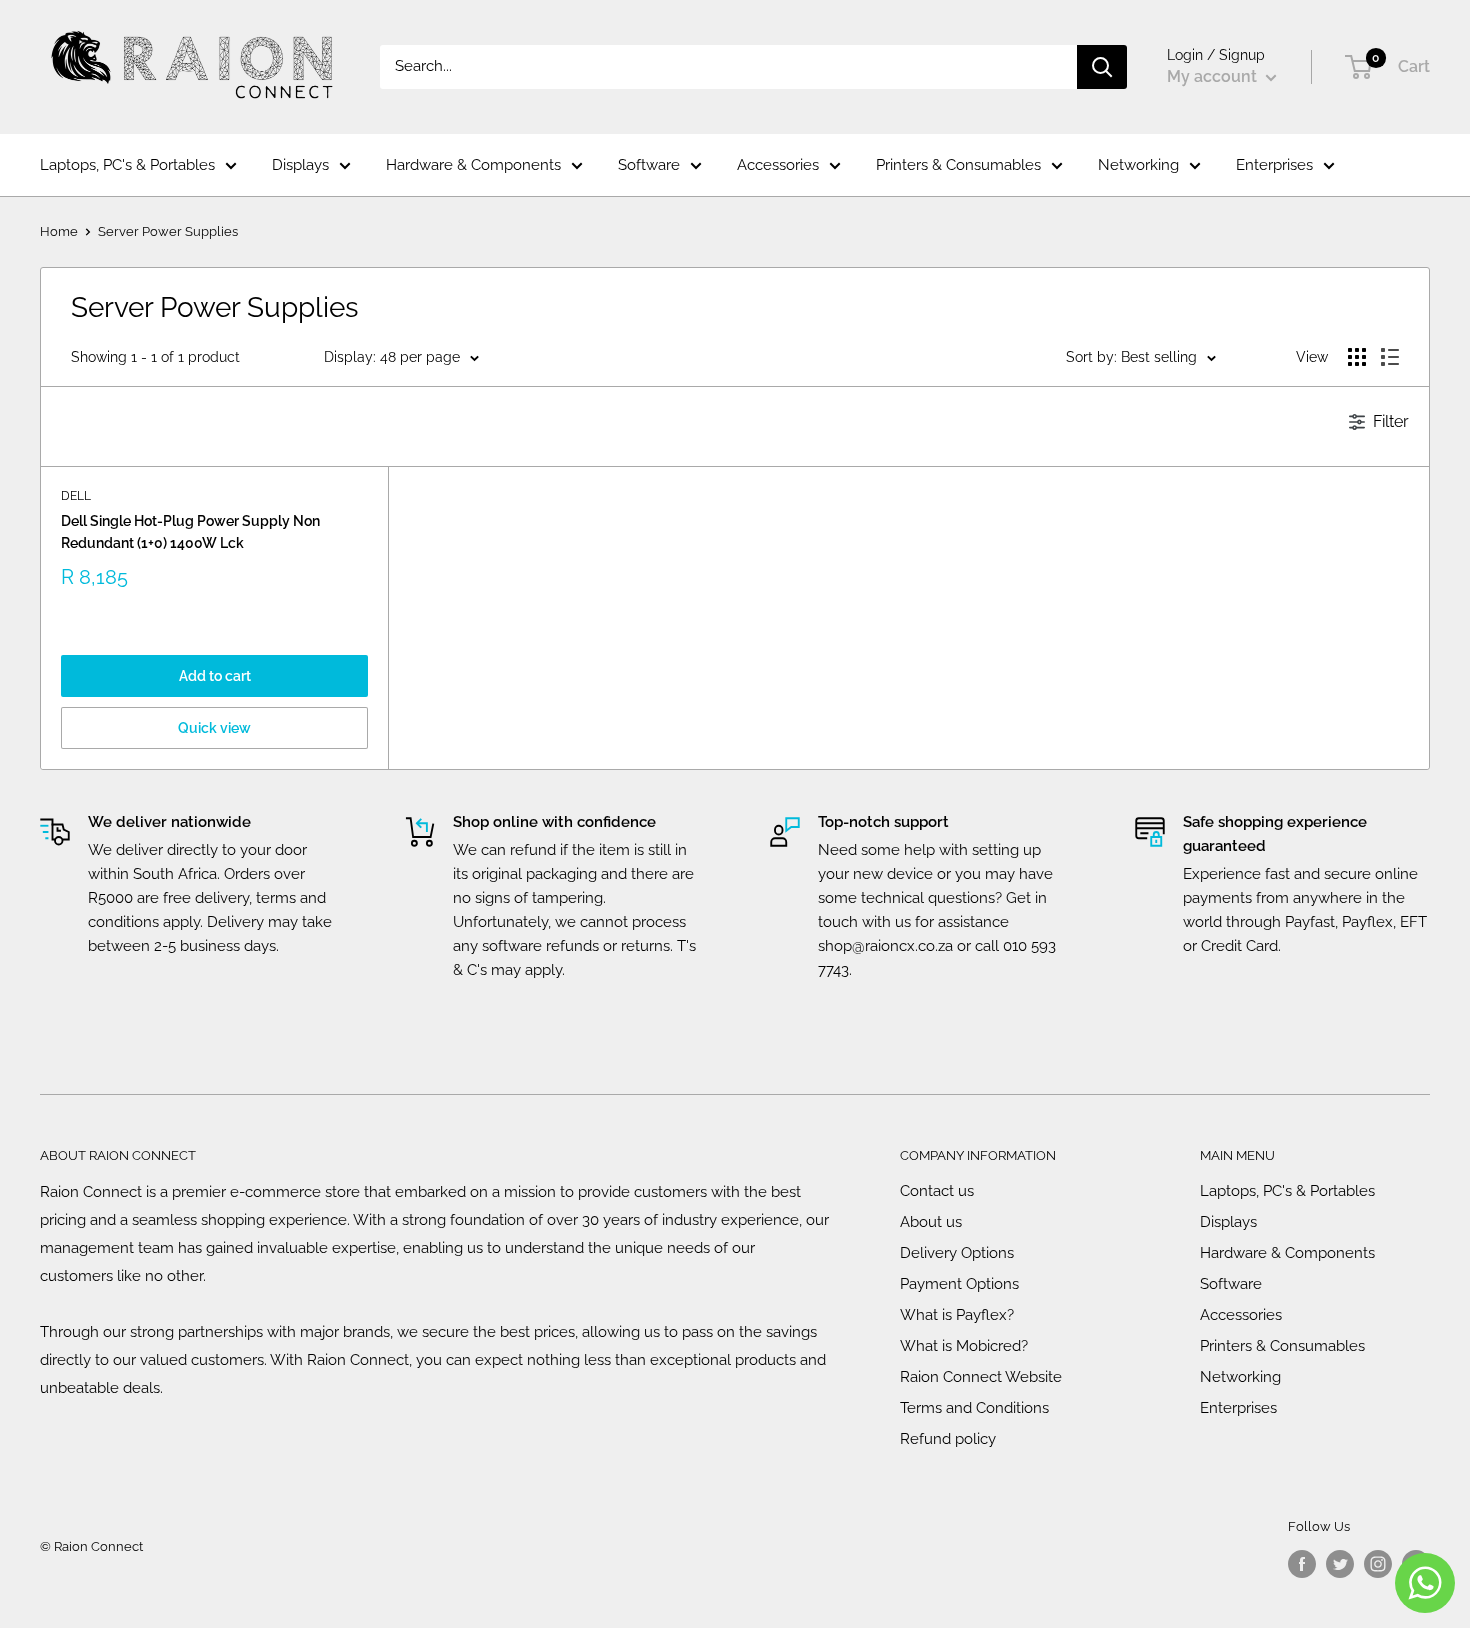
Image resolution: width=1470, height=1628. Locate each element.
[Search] (1102, 67)
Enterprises (1274, 165)
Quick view (214, 728)
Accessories (778, 165)
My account (1214, 76)
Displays (300, 165)
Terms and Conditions (974, 1408)
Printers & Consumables (958, 165)
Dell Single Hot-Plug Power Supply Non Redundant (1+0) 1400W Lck (190, 532)
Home (59, 231)
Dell (76, 496)
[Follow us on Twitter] (1340, 1564)
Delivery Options (957, 1253)
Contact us (937, 1191)
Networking (1138, 165)
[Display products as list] (1390, 357)
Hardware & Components (473, 165)
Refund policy (948, 1439)
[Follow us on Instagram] (1378, 1564)
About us (931, 1222)
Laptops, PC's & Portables (127, 165)
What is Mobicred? (964, 1346)
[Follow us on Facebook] (1302, 1564)
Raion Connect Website (981, 1377)
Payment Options (959, 1284)
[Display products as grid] (1357, 357)
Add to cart (215, 676)
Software (649, 165)
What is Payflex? (957, 1315)
